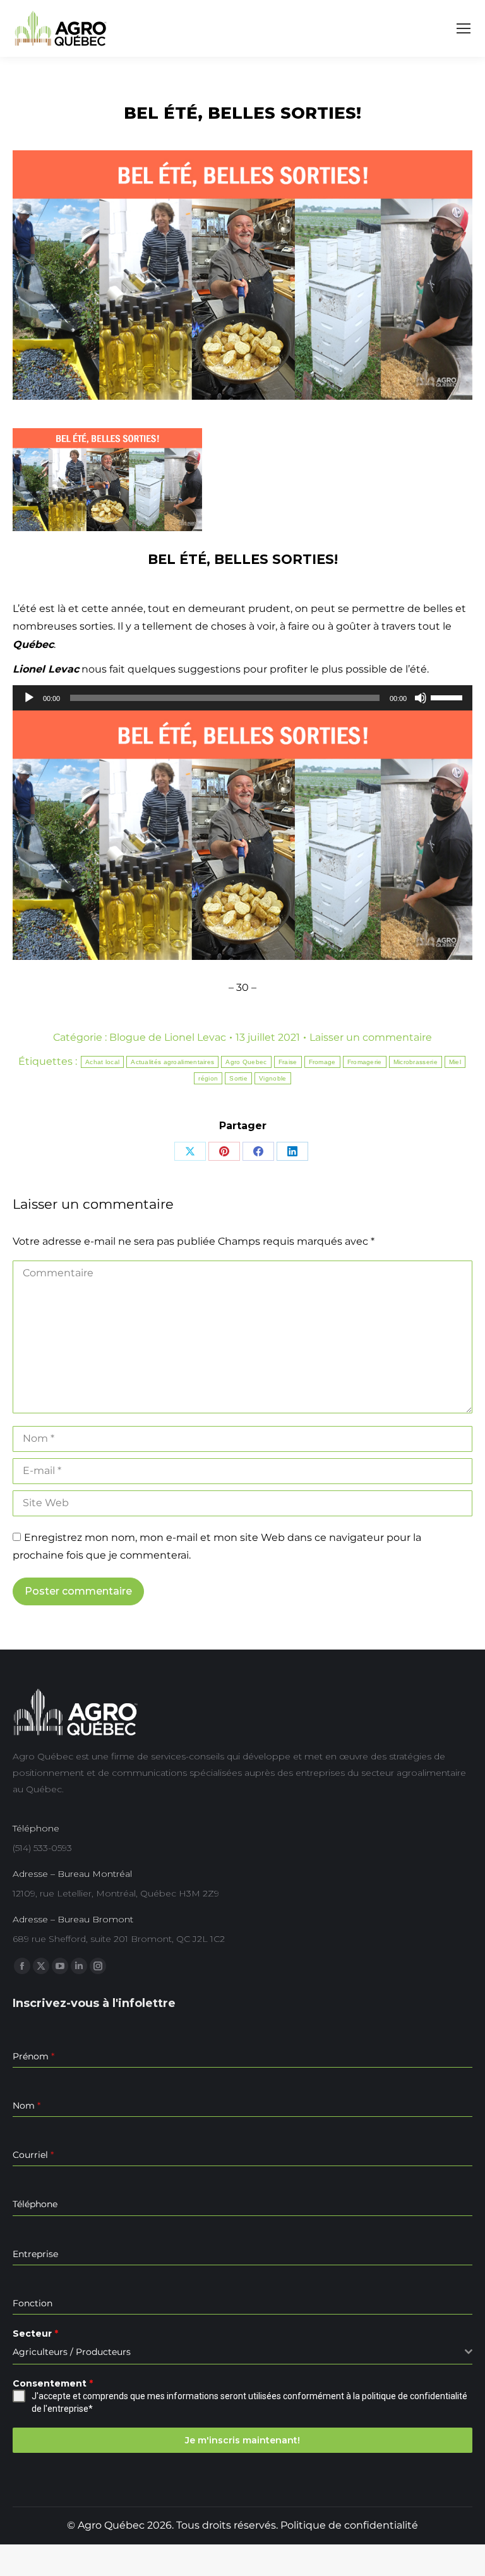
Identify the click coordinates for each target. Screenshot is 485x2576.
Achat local (102, 1062)
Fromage (322, 1062)
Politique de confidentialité (349, 2525)
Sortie (238, 1078)
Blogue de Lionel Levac (168, 1037)
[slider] (448, 697)
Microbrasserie (416, 1062)
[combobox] (242, 2352)
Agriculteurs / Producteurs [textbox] (72, 2352)
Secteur (35, 2333)
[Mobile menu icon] (464, 28)
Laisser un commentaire (371, 1037)
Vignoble (272, 1078)
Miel (455, 1062)
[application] (242, 698)
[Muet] (421, 698)
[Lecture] (29, 698)
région (208, 1078)
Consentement (53, 2383)
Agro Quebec (246, 1062)
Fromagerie (365, 1062)
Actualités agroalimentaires (172, 1062)
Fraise (288, 1062)
